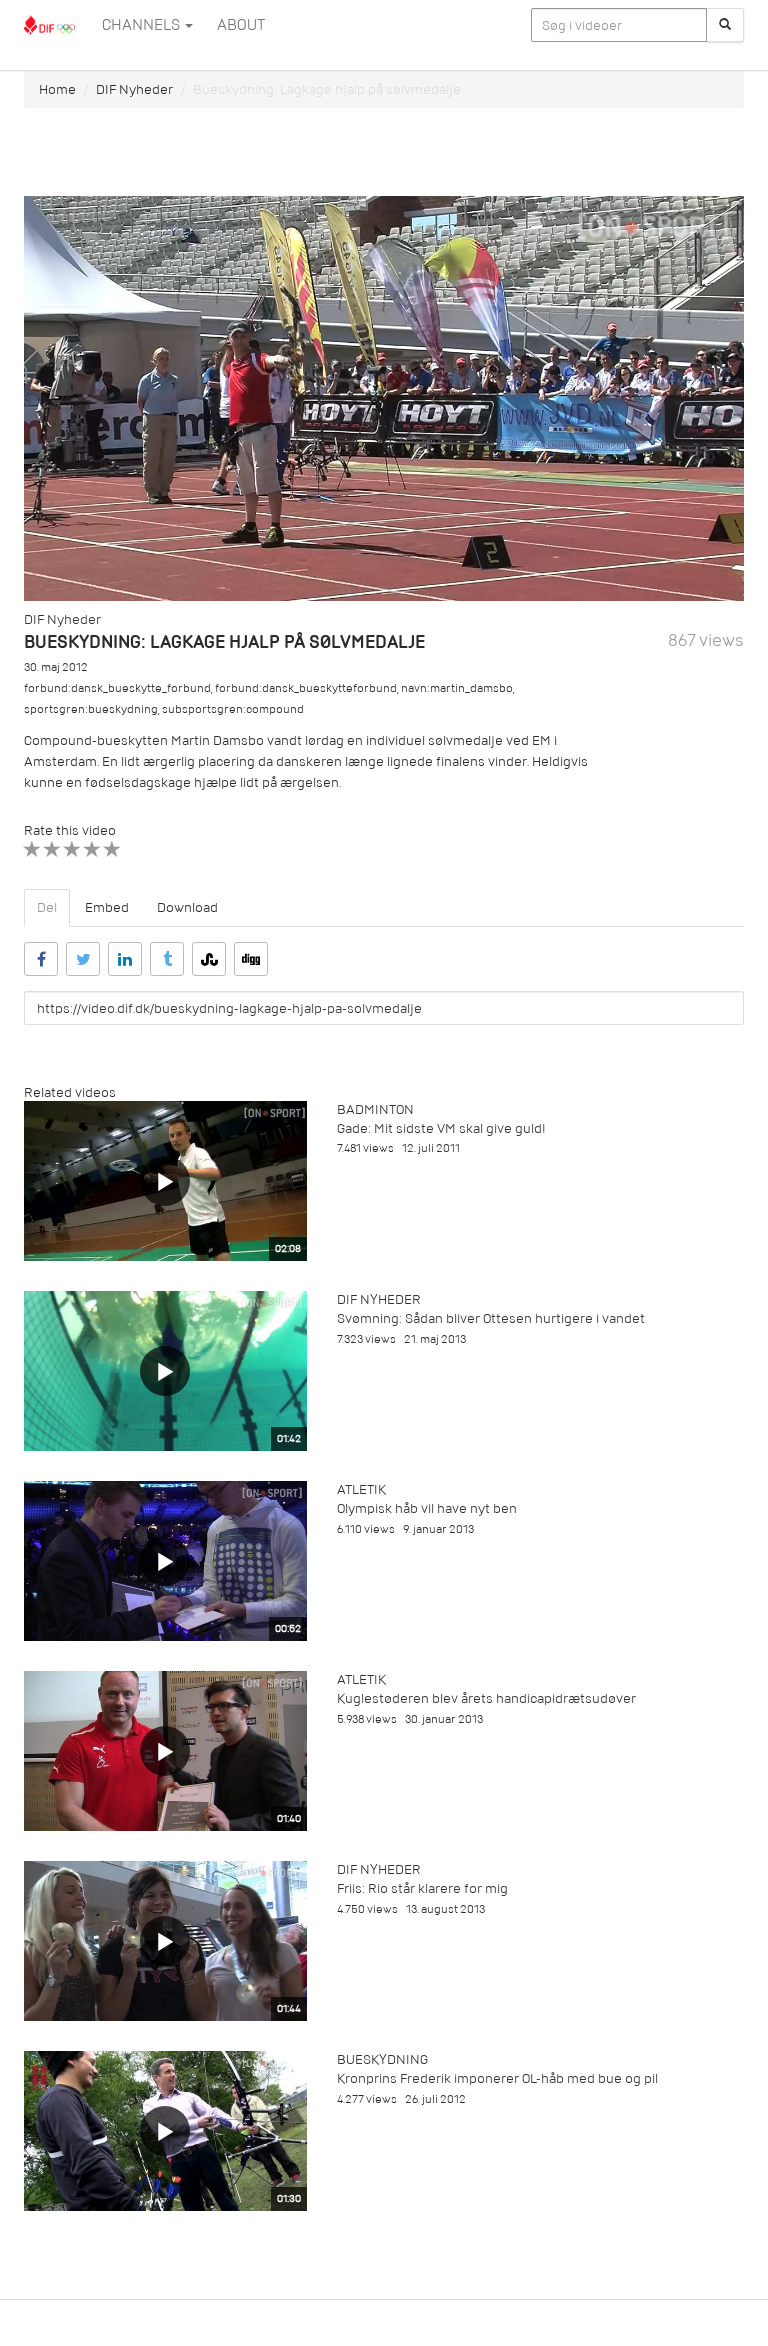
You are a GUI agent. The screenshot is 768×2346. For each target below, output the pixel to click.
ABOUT (241, 25)
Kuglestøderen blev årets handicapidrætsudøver (486, 1698)
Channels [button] (142, 25)
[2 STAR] (52, 849)
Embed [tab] (107, 907)
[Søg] (725, 25)
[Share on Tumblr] (167, 959)
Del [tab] (47, 907)
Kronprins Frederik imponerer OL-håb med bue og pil (497, 2078)
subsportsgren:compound (233, 709)
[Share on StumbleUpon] (209, 959)
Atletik (361, 1489)
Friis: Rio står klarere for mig (422, 1888)
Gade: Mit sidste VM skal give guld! (441, 1128)
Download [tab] (187, 907)
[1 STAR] (32, 849)
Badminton (375, 1109)
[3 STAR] (72, 849)
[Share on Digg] (251, 959)
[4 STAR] (92, 849)
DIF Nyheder (134, 89)
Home (57, 89)
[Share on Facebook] (41, 959)
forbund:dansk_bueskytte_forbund (117, 688)
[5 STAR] (112, 849)
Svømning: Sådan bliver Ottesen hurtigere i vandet (491, 1318)
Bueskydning (382, 2059)
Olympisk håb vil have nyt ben (427, 1508)
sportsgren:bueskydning (91, 709)
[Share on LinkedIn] (125, 959)
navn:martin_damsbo (457, 688)
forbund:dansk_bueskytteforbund (306, 688)
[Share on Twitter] (83, 959)
